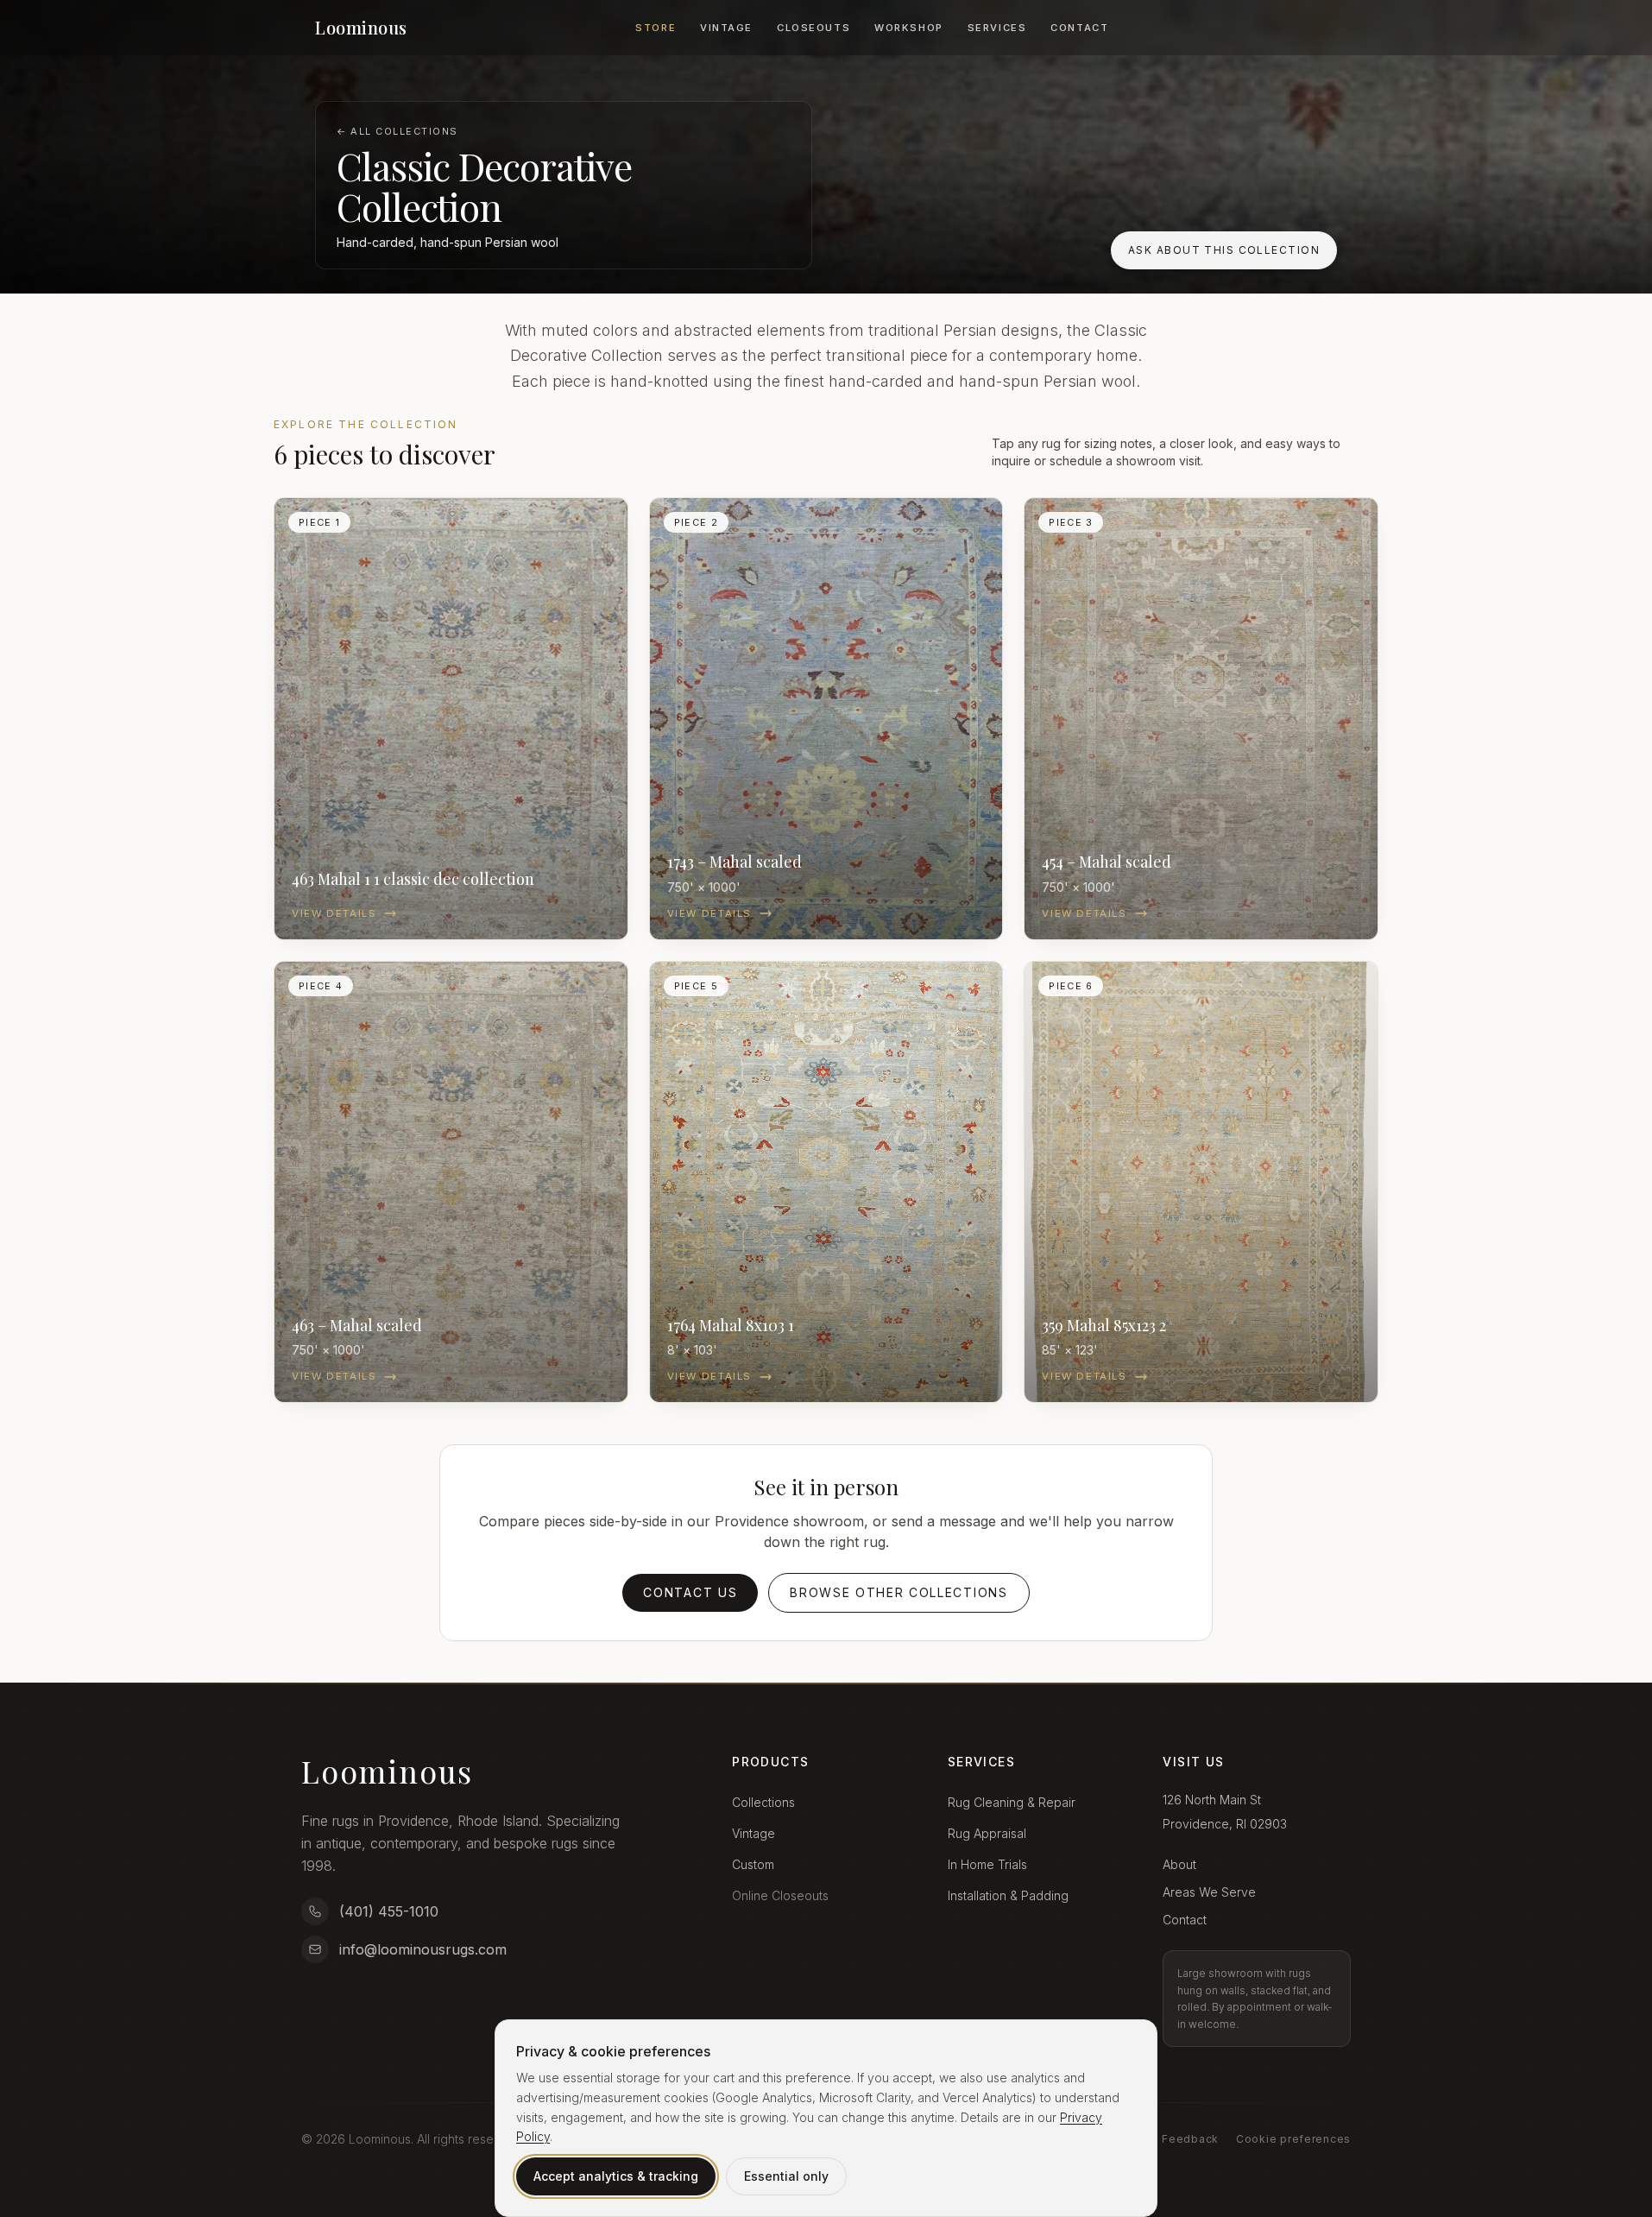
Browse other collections (899, 1592)
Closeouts (813, 28)
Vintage (726, 28)
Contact (1079, 28)
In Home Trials (987, 1864)
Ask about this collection (1224, 250)
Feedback (1190, 2139)
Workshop (909, 28)
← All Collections (397, 131)
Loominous (361, 27)
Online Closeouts (780, 1895)
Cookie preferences (1293, 2139)
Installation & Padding (1008, 1895)
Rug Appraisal (987, 1833)
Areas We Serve (1209, 1892)
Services (997, 28)
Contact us (690, 1592)
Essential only (786, 2176)
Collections (763, 1802)
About (1179, 1864)
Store (656, 28)
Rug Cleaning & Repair (1012, 1802)
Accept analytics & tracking (616, 2176)
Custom (753, 1864)
